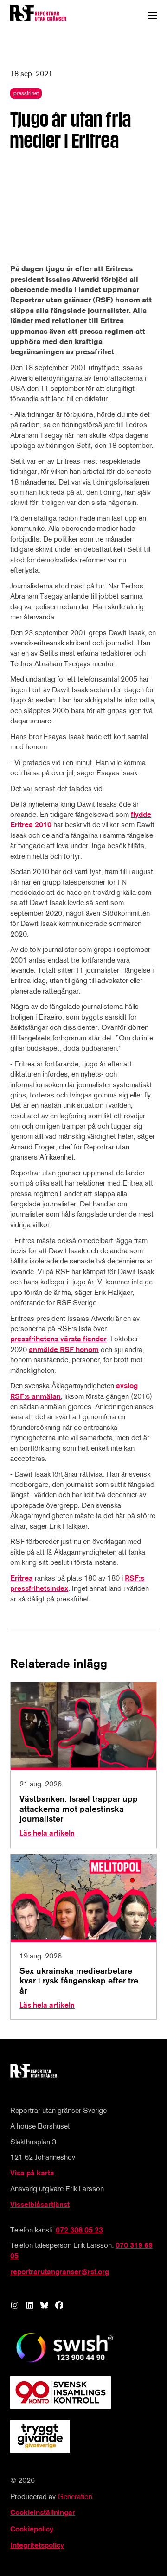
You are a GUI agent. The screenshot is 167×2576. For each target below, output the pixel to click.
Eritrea (22, 1578)
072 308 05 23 (79, 2230)
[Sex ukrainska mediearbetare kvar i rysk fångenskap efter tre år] (83, 1937)
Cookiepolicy (32, 2529)
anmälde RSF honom (64, 1349)
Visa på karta (32, 2173)
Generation (75, 2496)
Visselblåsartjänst (40, 2204)
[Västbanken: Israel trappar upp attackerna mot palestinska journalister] (83, 1765)
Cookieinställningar (43, 2512)
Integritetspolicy (37, 2545)
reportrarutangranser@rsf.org (60, 2272)
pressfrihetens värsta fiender (58, 1339)
